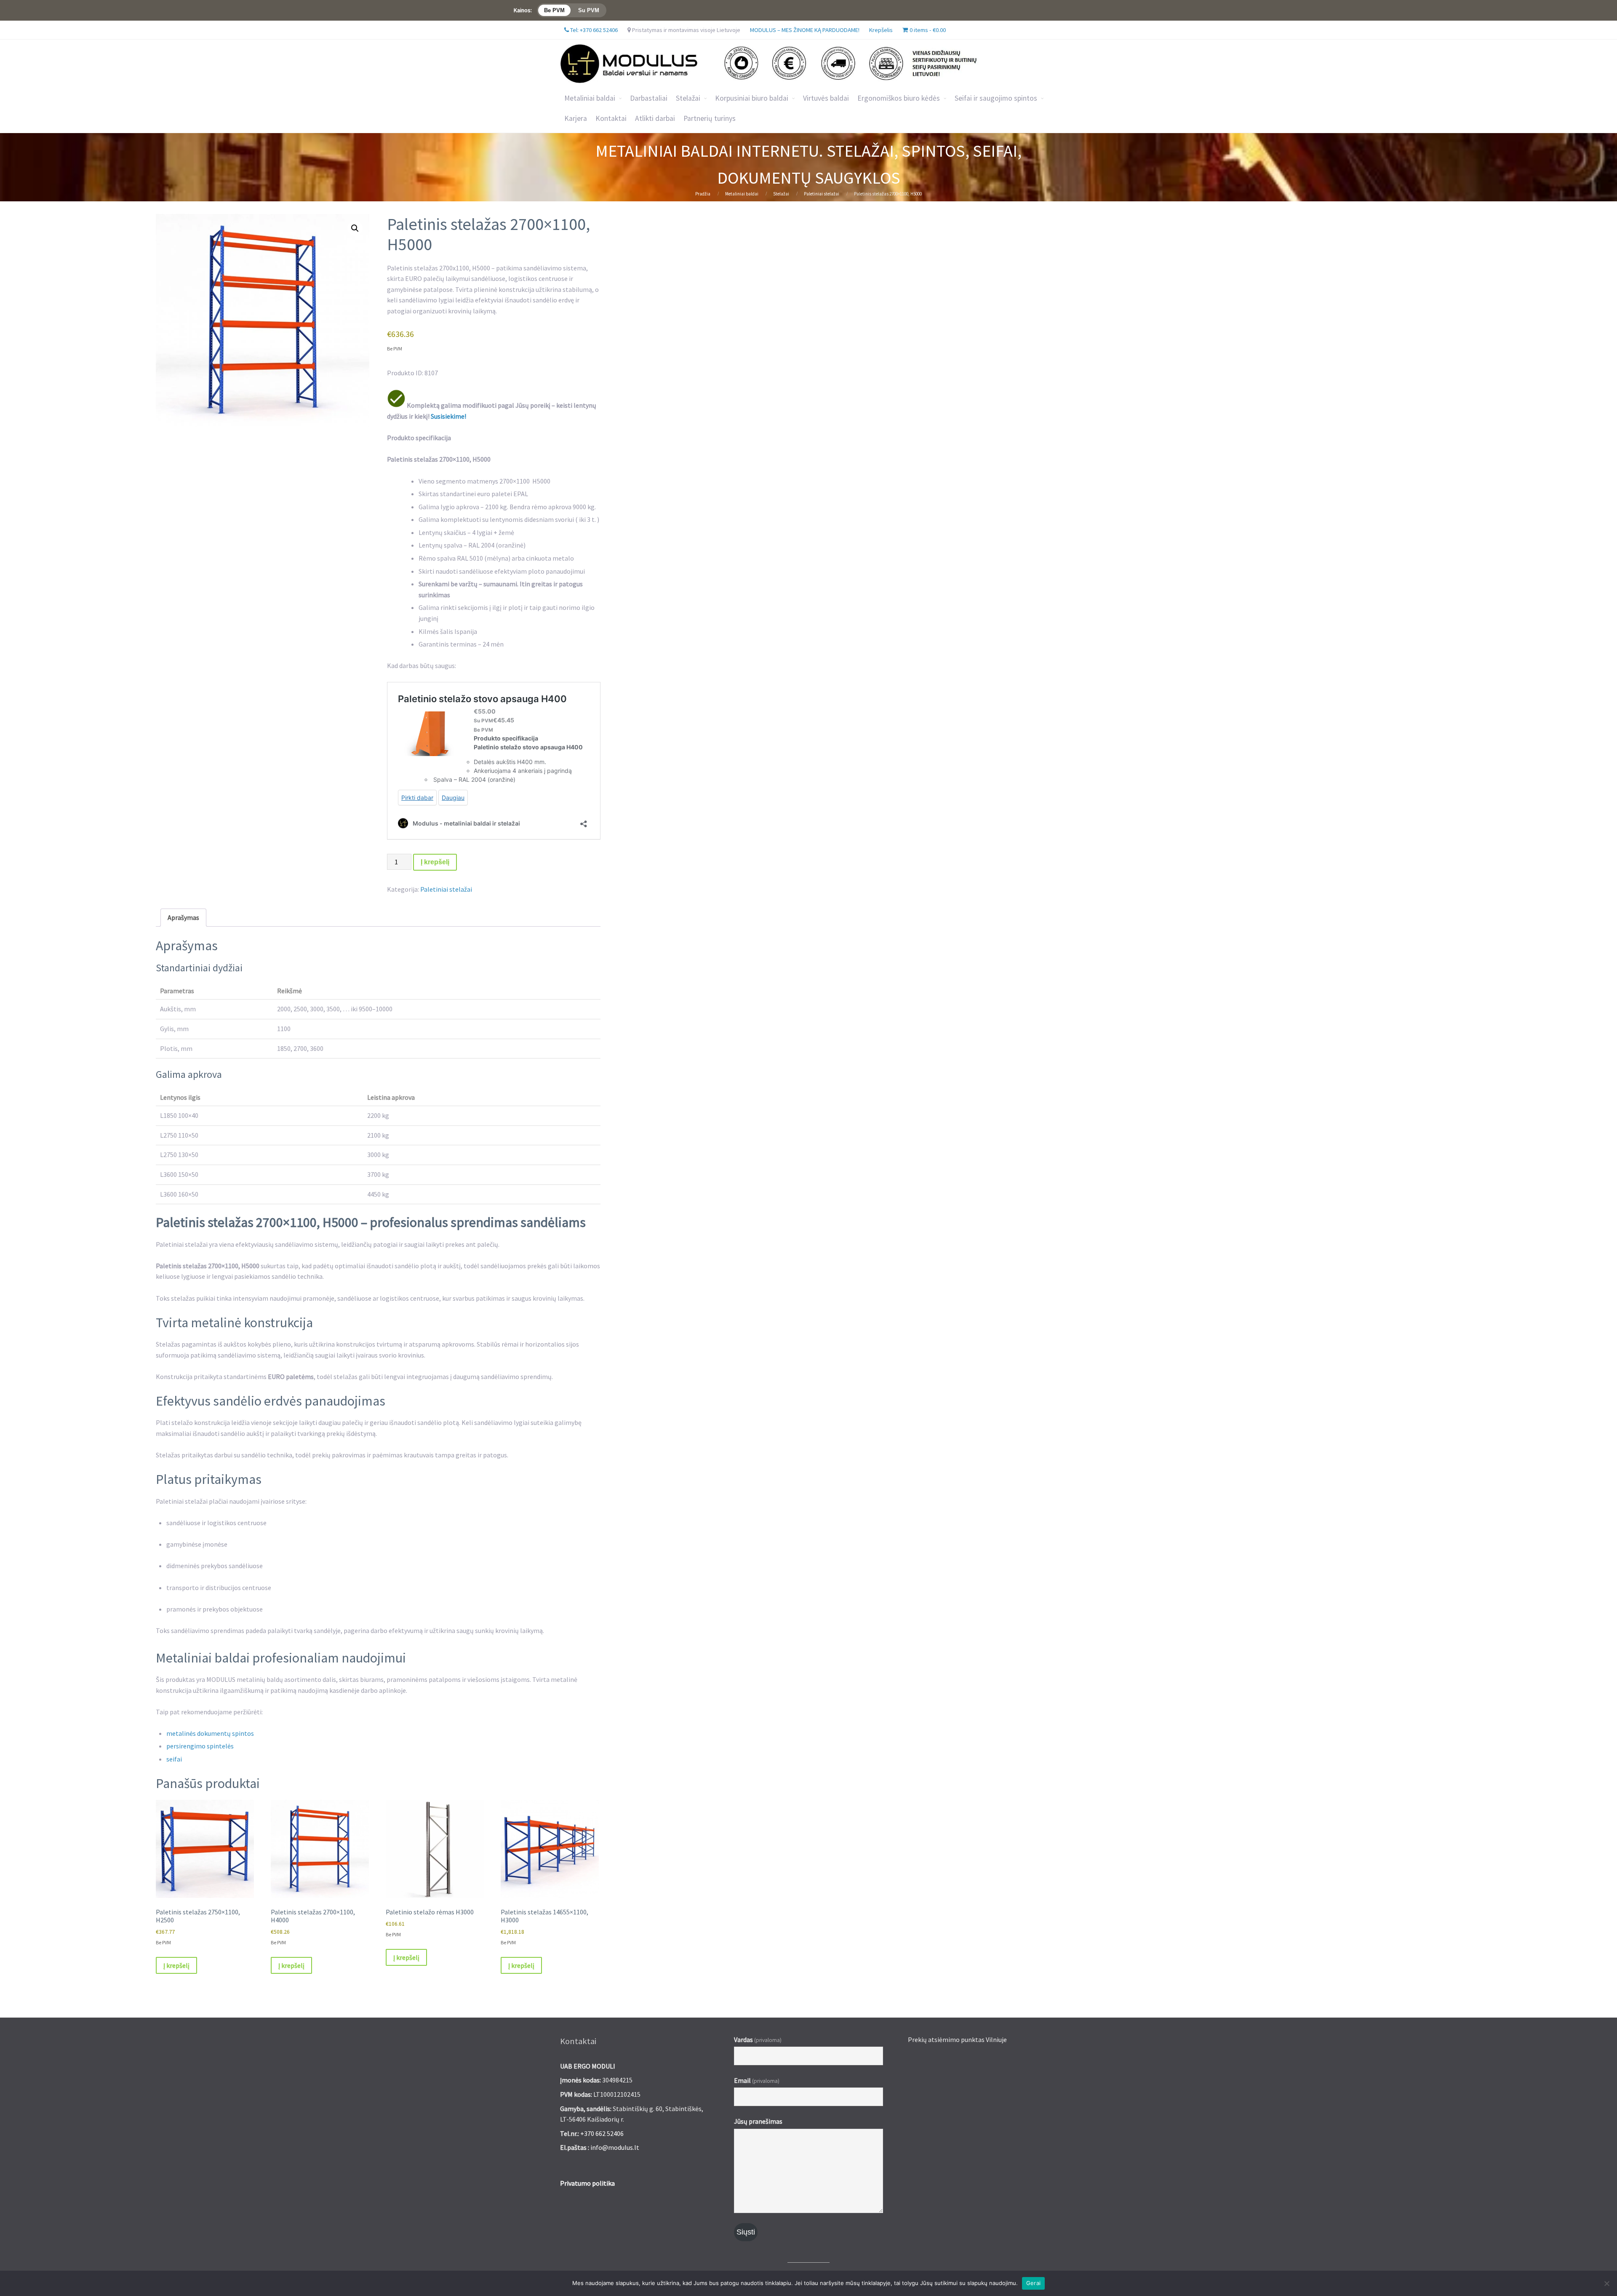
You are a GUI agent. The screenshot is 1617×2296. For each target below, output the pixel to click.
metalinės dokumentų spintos (210, 1733)
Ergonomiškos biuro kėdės (899, 98)
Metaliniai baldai (590, 98)
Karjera (576, 118)
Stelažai (781, 194)
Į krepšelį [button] (176, 1965)
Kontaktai (611, 118)
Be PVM (554, 10)
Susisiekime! (448, 416)
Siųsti (746, 2232)
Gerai (1033, 2283)
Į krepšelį (435, 862)
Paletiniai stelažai (822, 194)
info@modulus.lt (615, 2147)
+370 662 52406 (602, 2133)
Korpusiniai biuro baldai (752, 98)
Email (757, 2080)
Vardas (758, 2039)
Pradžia (703, 194)
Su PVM (589, 10)
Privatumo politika (587, 2183)
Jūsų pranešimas (758, 2121)
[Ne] (1606, 2283)
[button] (355, 228)
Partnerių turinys (710, 118)
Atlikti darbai (655, 118)
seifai (174, 1759)
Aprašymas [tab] (183, 917)
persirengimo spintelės (200, 1746)
